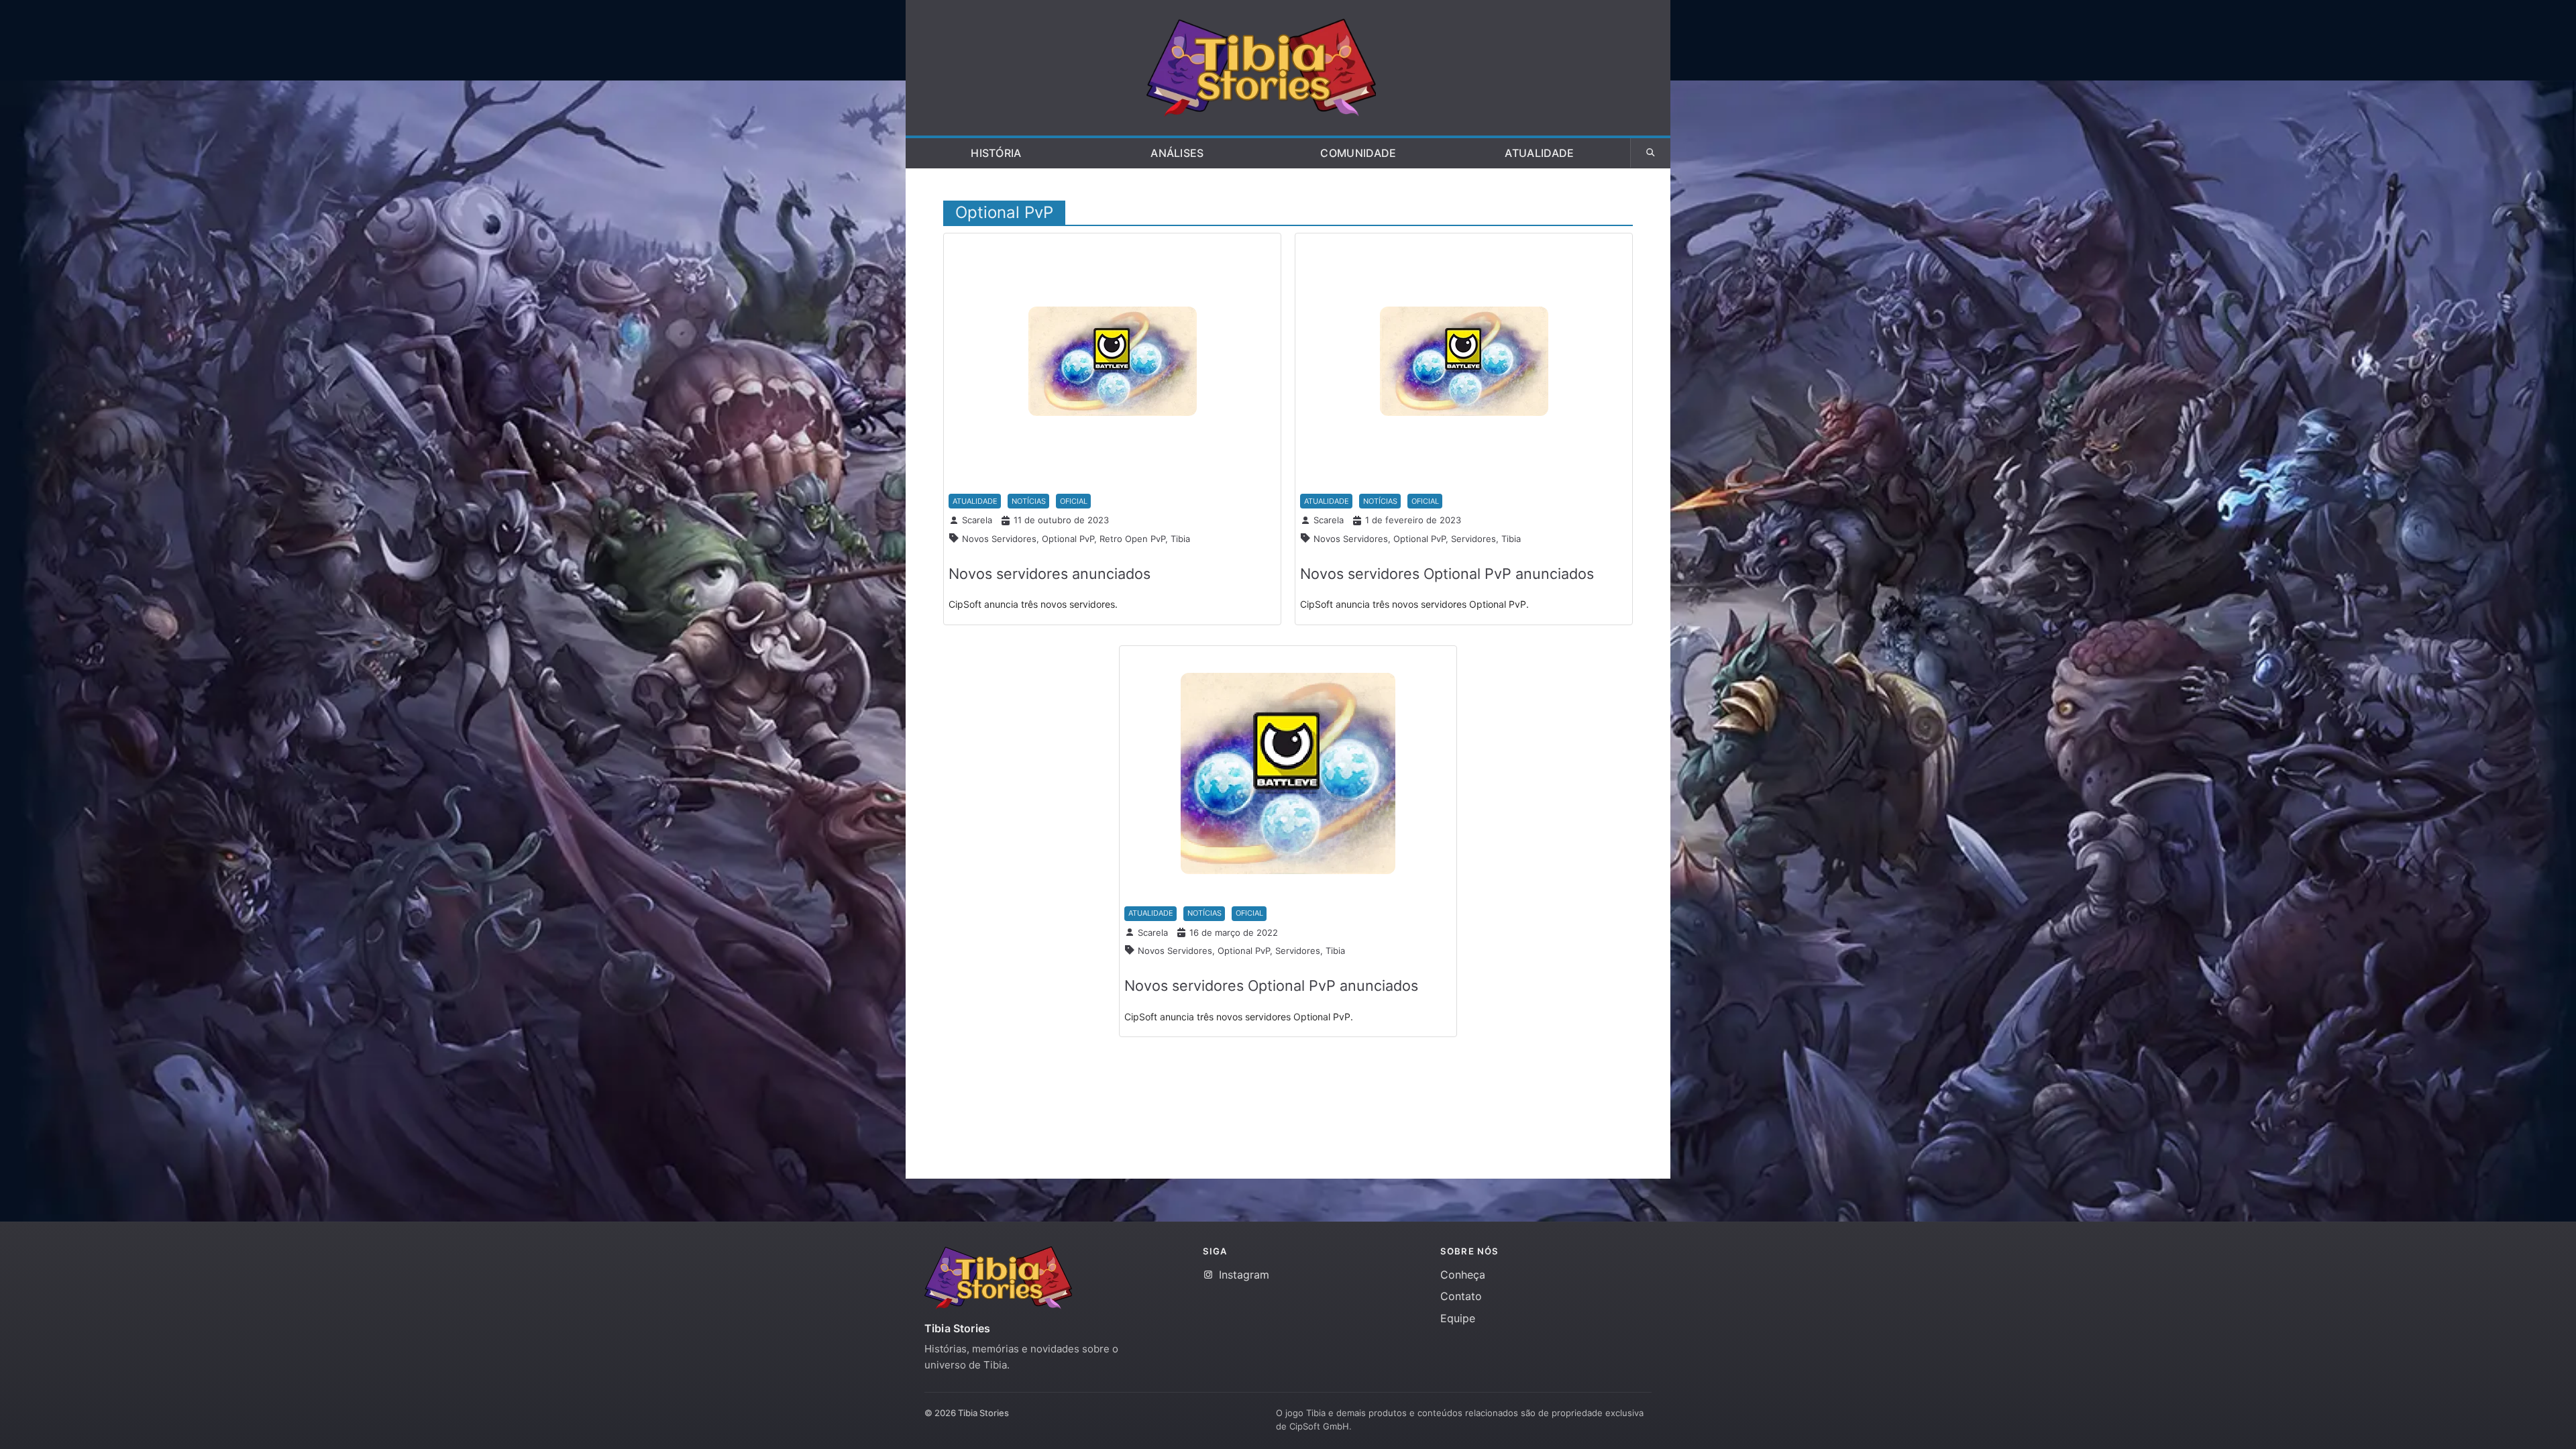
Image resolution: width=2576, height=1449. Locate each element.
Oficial (1074, 501)
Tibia (1180, 539)
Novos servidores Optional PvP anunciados (1447, 574)
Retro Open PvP (1132, 539)
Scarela (977, 520)
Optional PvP (1068, 539)
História (996, 153)
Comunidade (1358, 153)
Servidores (1473, 539)
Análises (1177, 153)
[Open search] (1650, 153)
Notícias (1029, 501)
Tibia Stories (957, 1328)
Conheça (1463, 1275)
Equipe (1458, 1318)
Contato (1461, 1296)
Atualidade (1539, 153)
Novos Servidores (999, 539)
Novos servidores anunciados (1050, 574)
